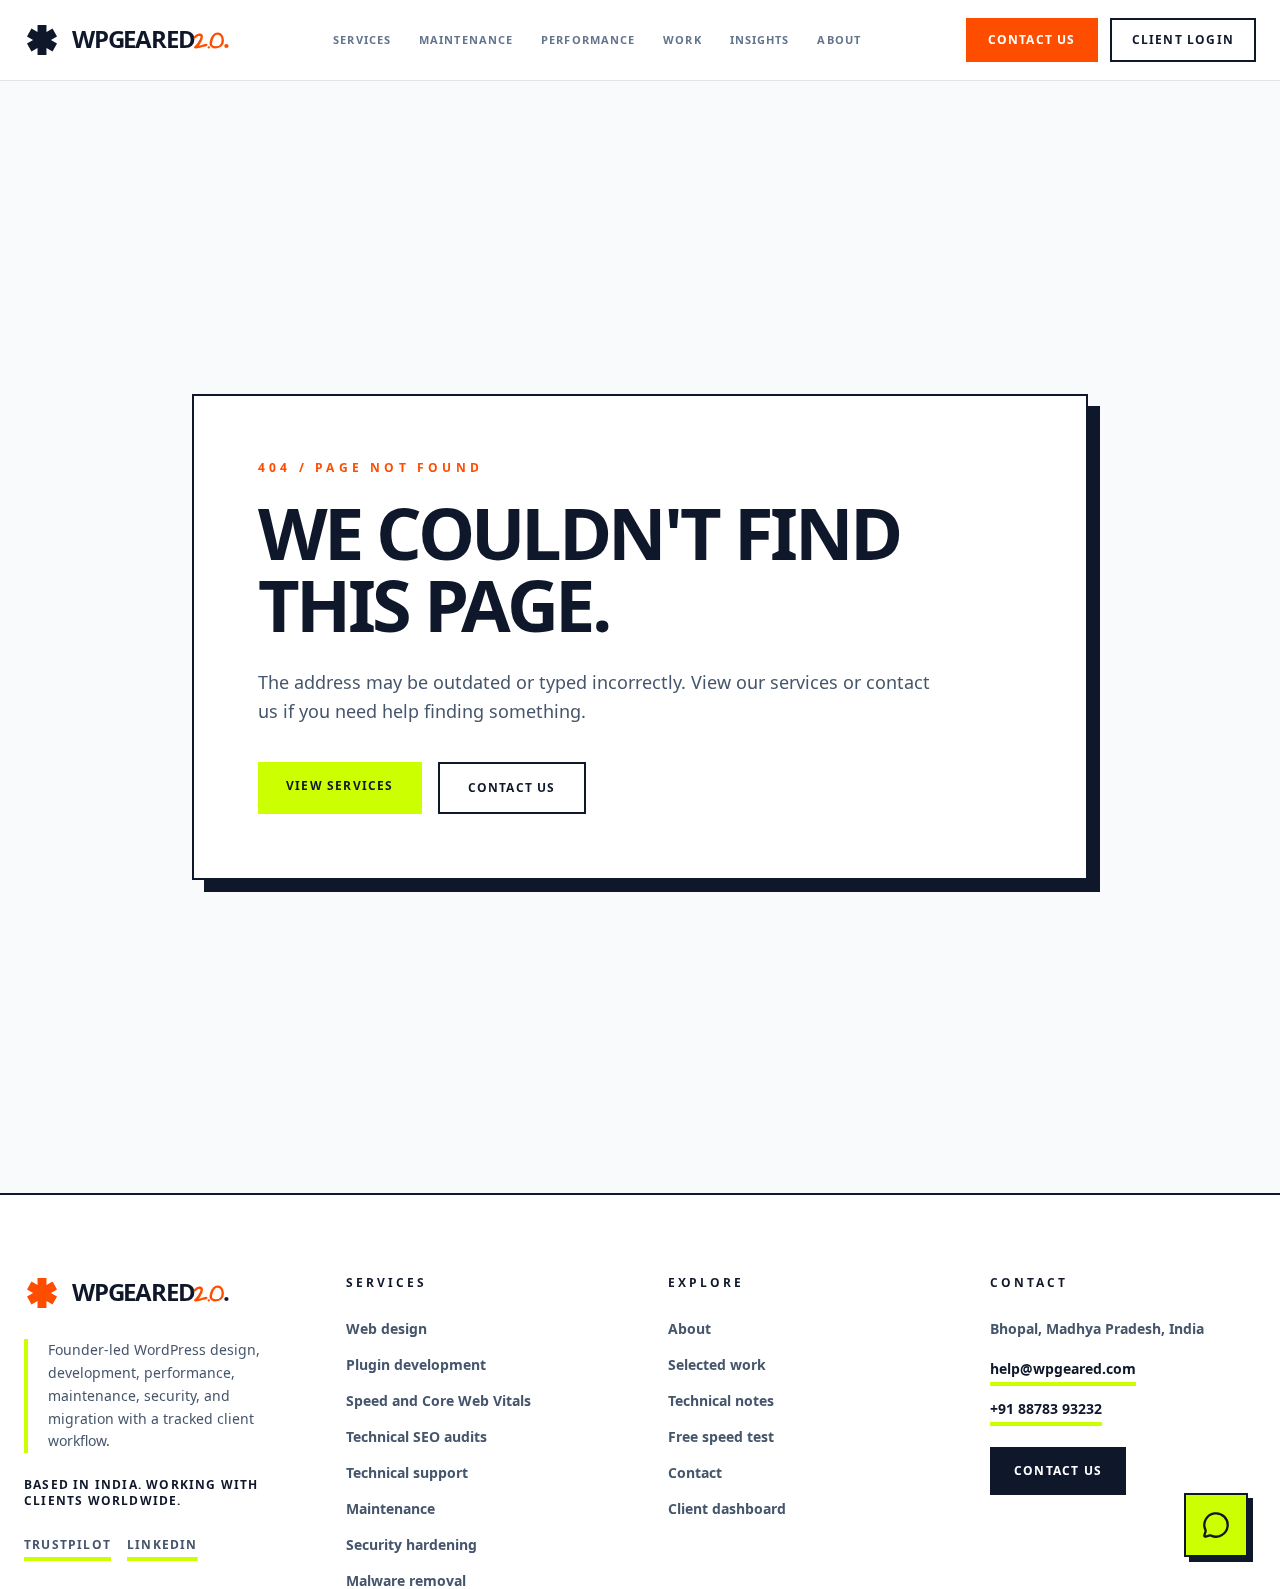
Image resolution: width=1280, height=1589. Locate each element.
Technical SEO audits (416, 1436)
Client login (1183, 39)
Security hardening (411, 1544)
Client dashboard (727, 1508)
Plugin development (416, 1364)
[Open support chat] (1216, 1525)
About (839, 39)
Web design (386, 1328)
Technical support (407, 1472)
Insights (760, 39)
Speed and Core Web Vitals (438, 1400)
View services (340, 785)
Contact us (1032, 39)
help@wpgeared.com (1063, 1368)
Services (362, 39)
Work (682, 39)
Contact (695, 1472)
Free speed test (721, 1436)
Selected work (717, 1364)
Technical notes (721, 1400)
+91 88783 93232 (1046, 1408)
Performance (588, 39)
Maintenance (466, 39)
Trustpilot (67, 1545)
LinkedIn (162, 1545)
